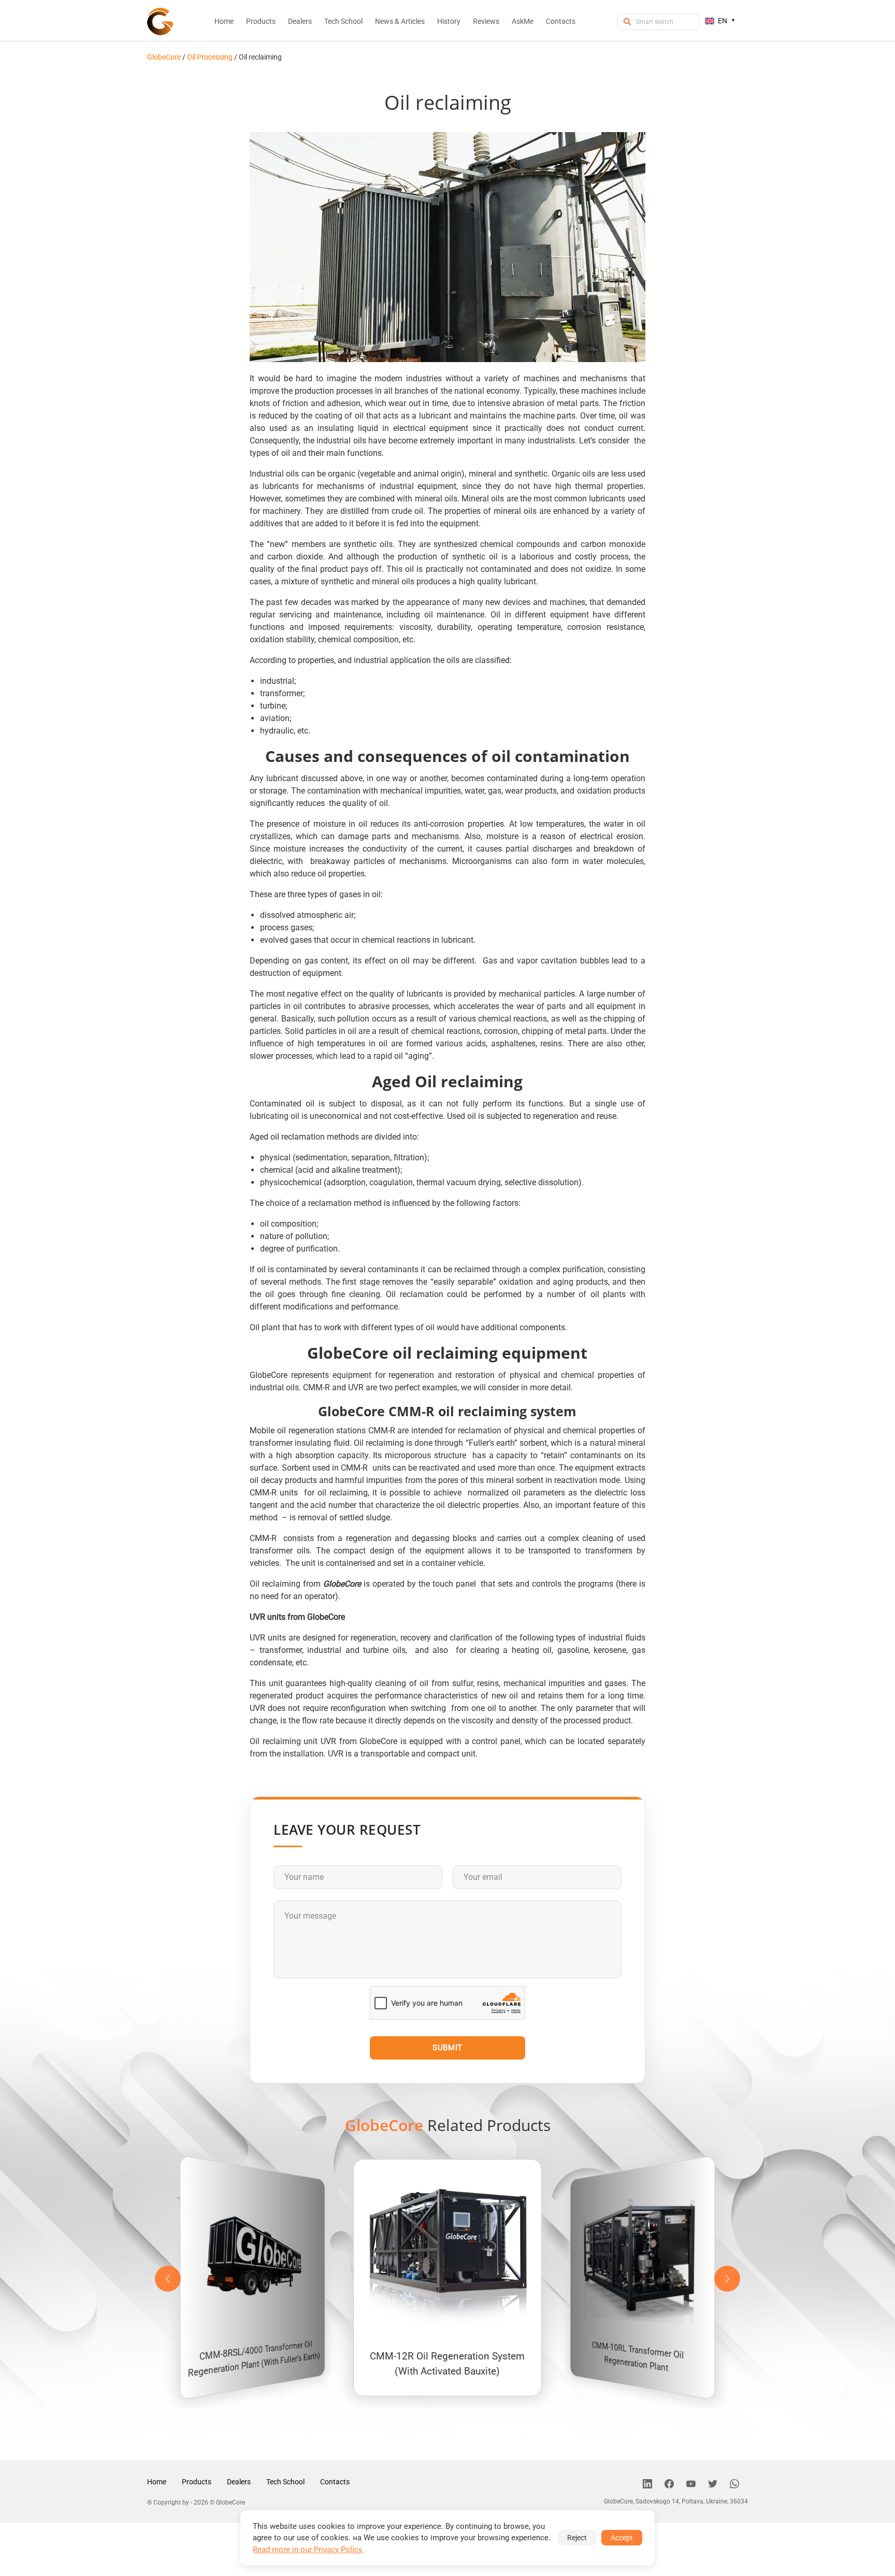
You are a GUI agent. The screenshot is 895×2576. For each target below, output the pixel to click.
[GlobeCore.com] (160, 21)
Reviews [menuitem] (486, 21)
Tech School (285, 2482)
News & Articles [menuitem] (400, 21)
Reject (577, 2538)
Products (197, 2482)
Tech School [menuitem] (343, 21)
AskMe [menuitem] (523, 21)
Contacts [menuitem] (561, 21)
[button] (727, 2279)
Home (157, 2482)
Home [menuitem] (224, 21)
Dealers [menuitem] (300, 21)
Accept (622, 2538)
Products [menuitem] (261, 21)
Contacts (335, 2482)
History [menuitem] (449, 21)
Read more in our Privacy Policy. (308, 2550)
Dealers (239, 2482)
